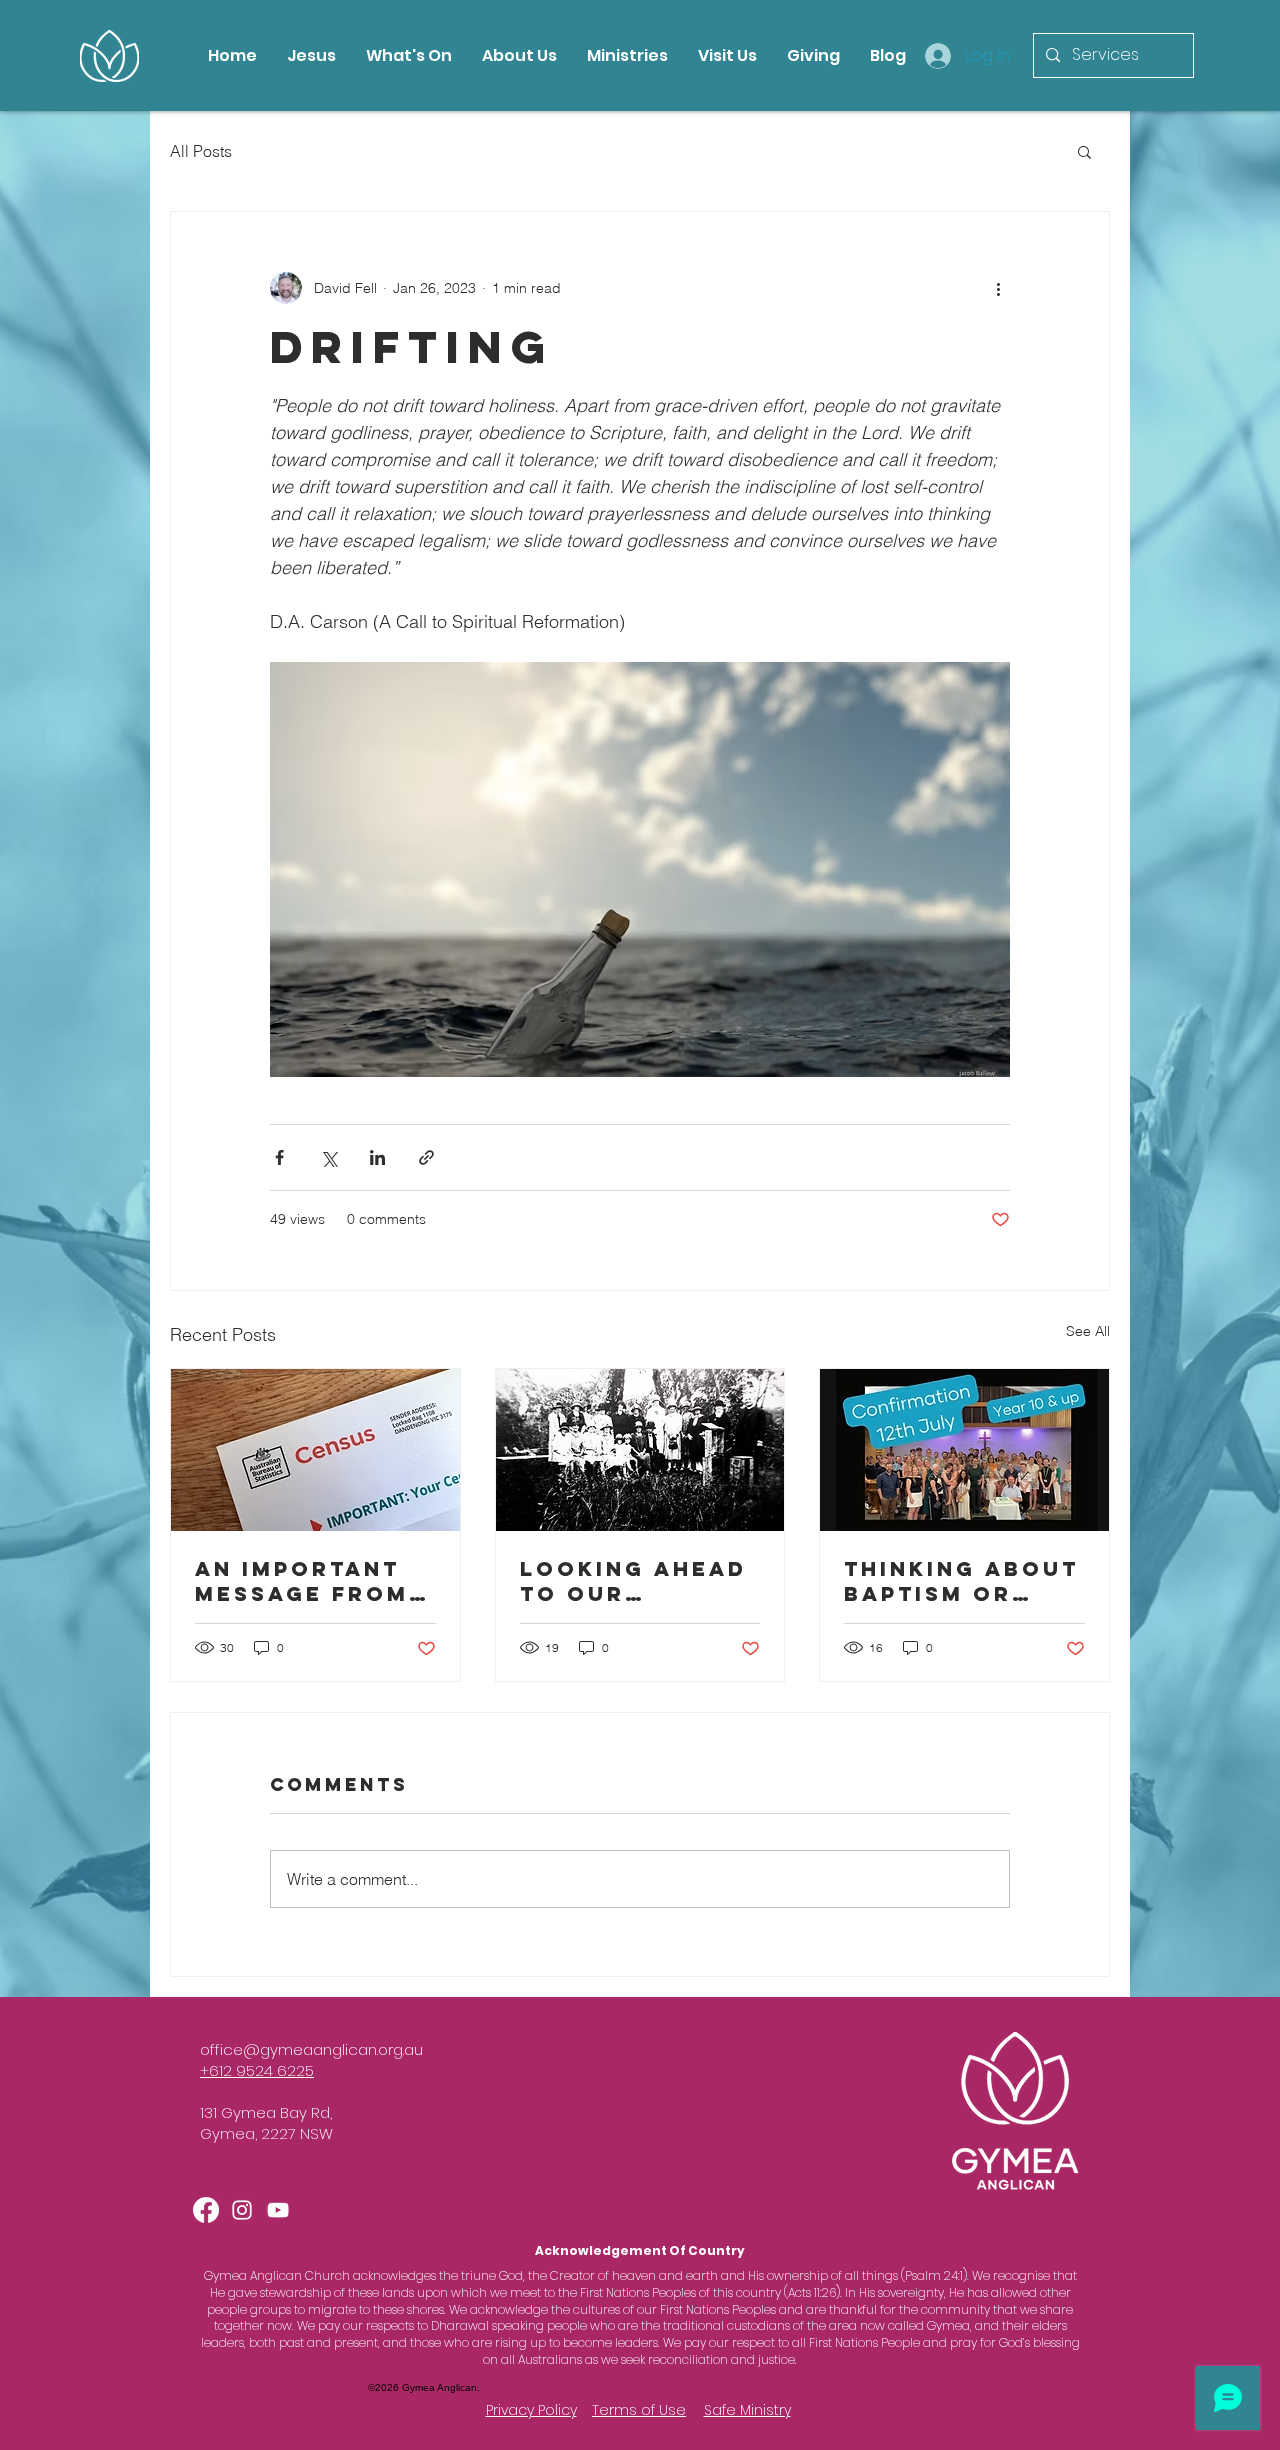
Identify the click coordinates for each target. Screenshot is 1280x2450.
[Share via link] (426, 1157)
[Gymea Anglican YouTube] (278, 2210)
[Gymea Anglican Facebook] (206, 2210)
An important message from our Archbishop (302, 1581)
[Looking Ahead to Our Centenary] (640, 1450)
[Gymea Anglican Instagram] (242, 2210)
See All (1088, 1331)
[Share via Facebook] (279, 1157)
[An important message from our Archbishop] (315, 1450)
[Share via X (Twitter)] (328, 1157)
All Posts (201, 151)
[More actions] (998, 288)
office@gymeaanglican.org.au (311, 2049)
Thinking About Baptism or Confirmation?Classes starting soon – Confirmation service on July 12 (961, 1581)
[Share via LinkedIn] (377, 1157)
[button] (1084, 151)
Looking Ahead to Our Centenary (633, 1581)
